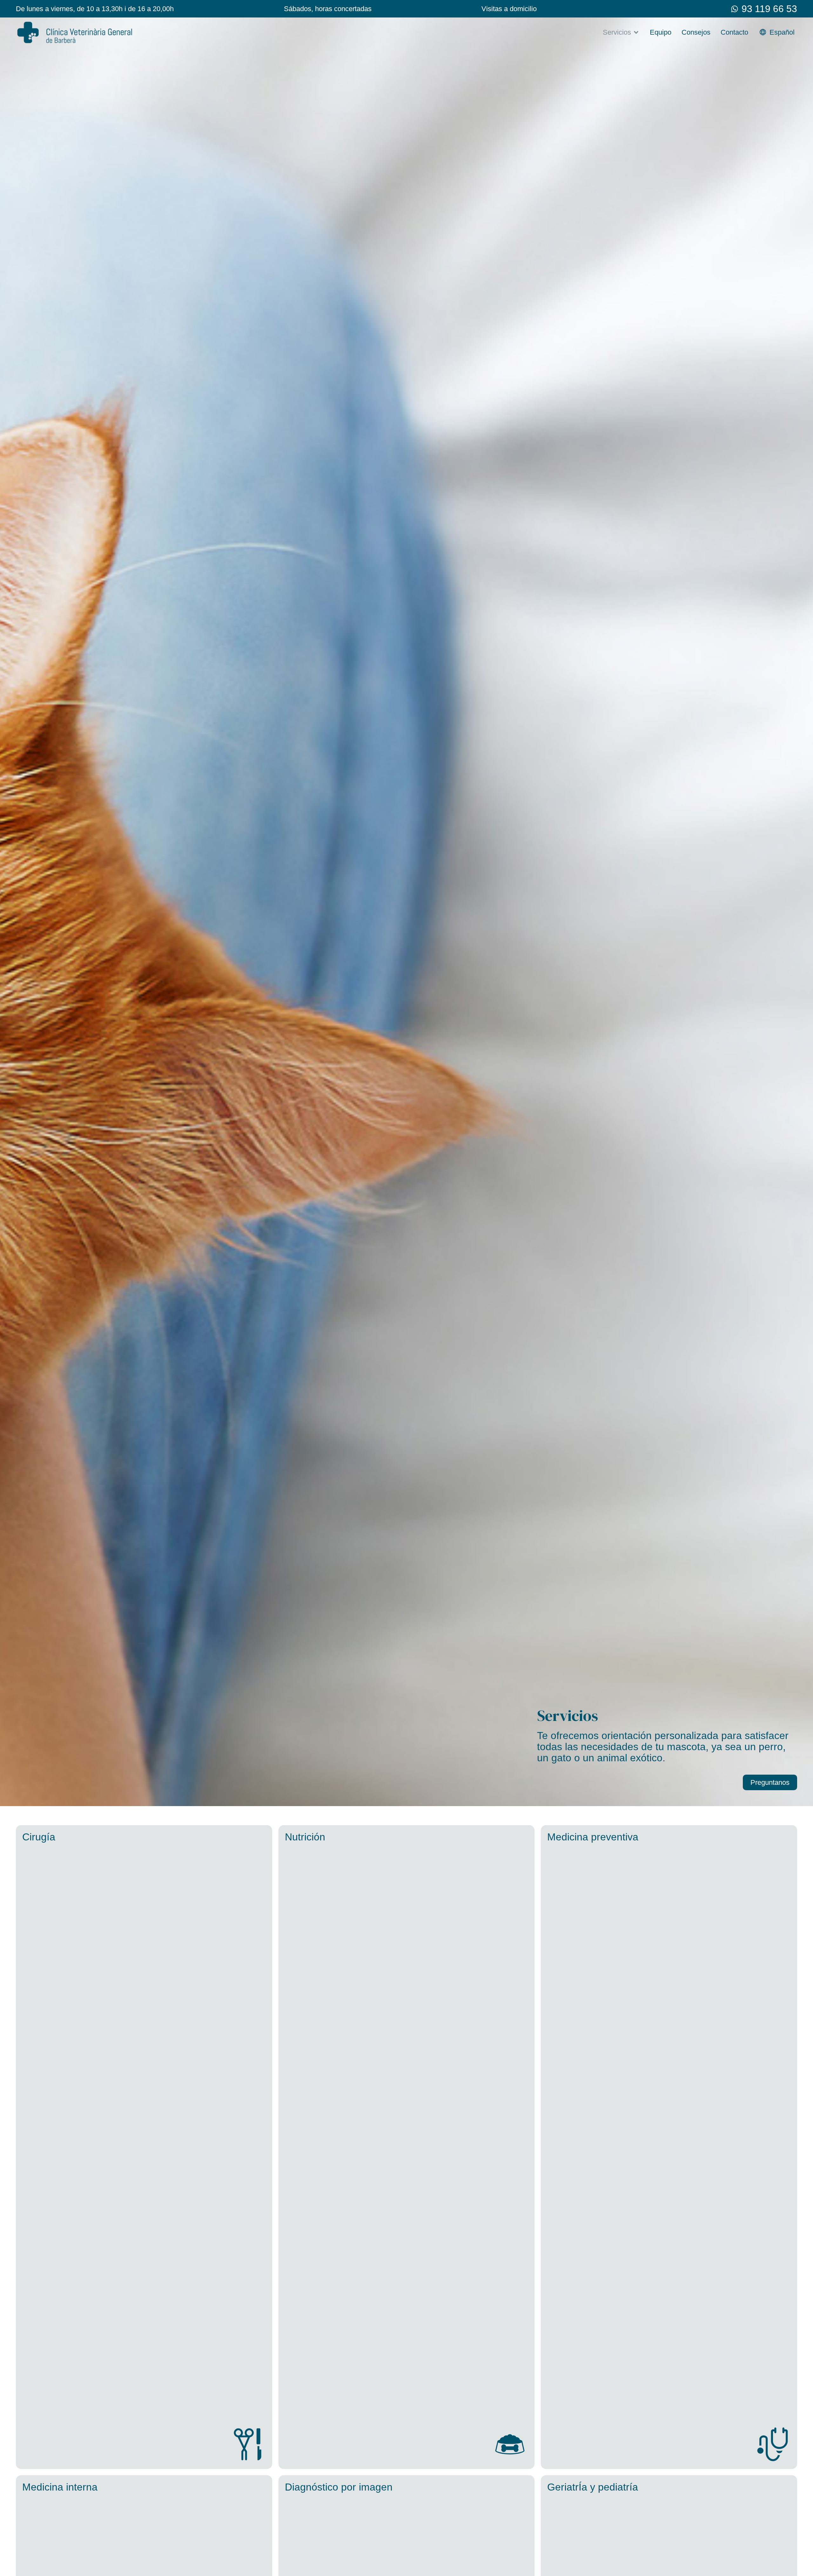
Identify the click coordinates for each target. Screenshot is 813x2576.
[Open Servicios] (636, 32)
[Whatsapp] (735, 9)
